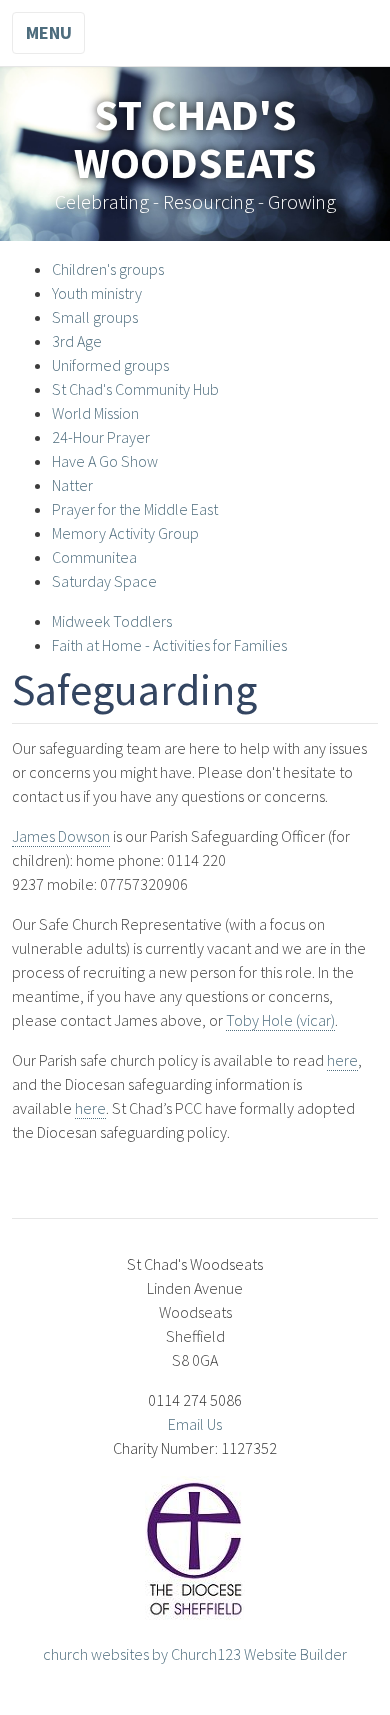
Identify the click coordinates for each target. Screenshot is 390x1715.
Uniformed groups (110, 365)
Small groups (95, 317)
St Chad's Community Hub (135, 389)
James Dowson (61, 836)
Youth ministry (97, 293)
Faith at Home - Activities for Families (169, 645)
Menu (49, 32)
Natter (72, 485)
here (342, 1060)
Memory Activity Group (125, 533)
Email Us (195, 1424)
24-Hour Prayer (101, 437)
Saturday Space (104, 581)
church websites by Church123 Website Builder (195, 1654)
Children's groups (108, 269)
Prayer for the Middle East (135, 509)
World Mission (95, 413)
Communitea (94, 557)
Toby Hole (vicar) (280, 1020)
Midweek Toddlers (112, 621)
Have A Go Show (105, 461)
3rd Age (77, 341)
